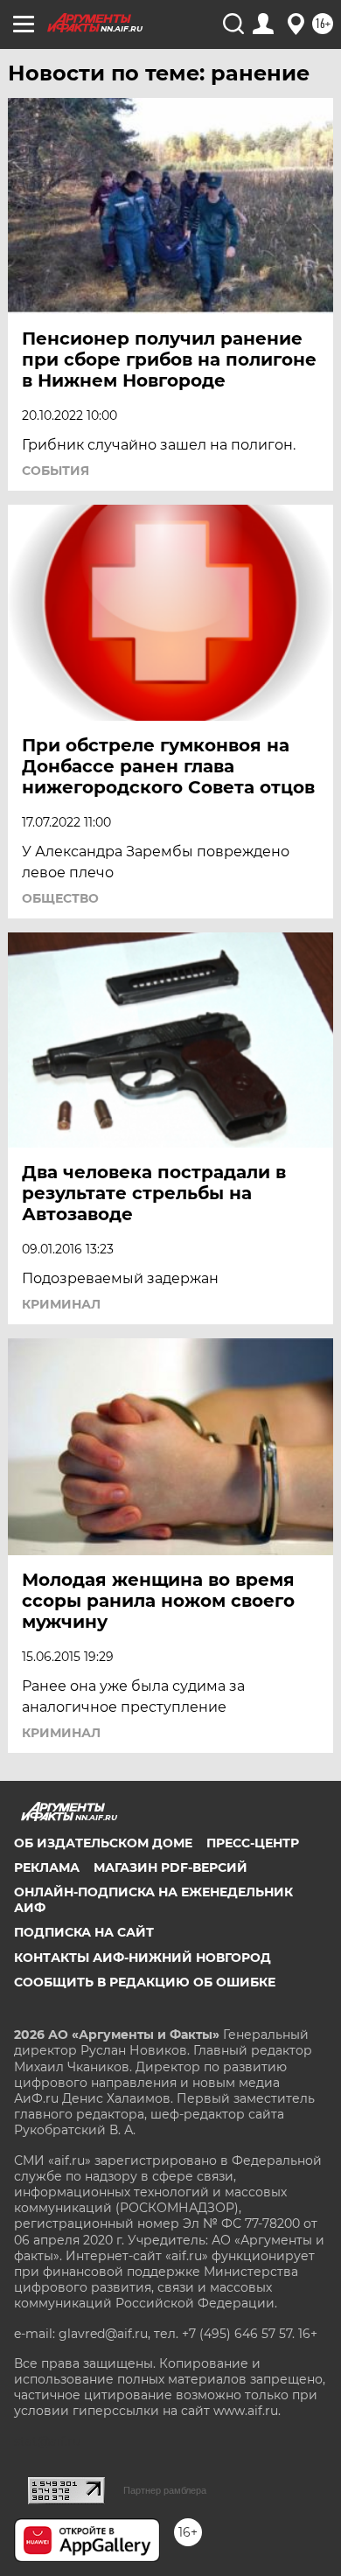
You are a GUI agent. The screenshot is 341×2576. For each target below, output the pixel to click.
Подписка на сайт (84, 1932)
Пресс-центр (253, 1843)
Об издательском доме (103, 1843)
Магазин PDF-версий (170, 1867)
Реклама (47, 1867)
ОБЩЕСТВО (60, 898)
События (56, 471)
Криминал (61, 1304)
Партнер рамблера (165, 2490)
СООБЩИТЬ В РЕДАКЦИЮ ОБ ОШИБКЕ (145, 1982)
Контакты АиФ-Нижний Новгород (143, 1958)
